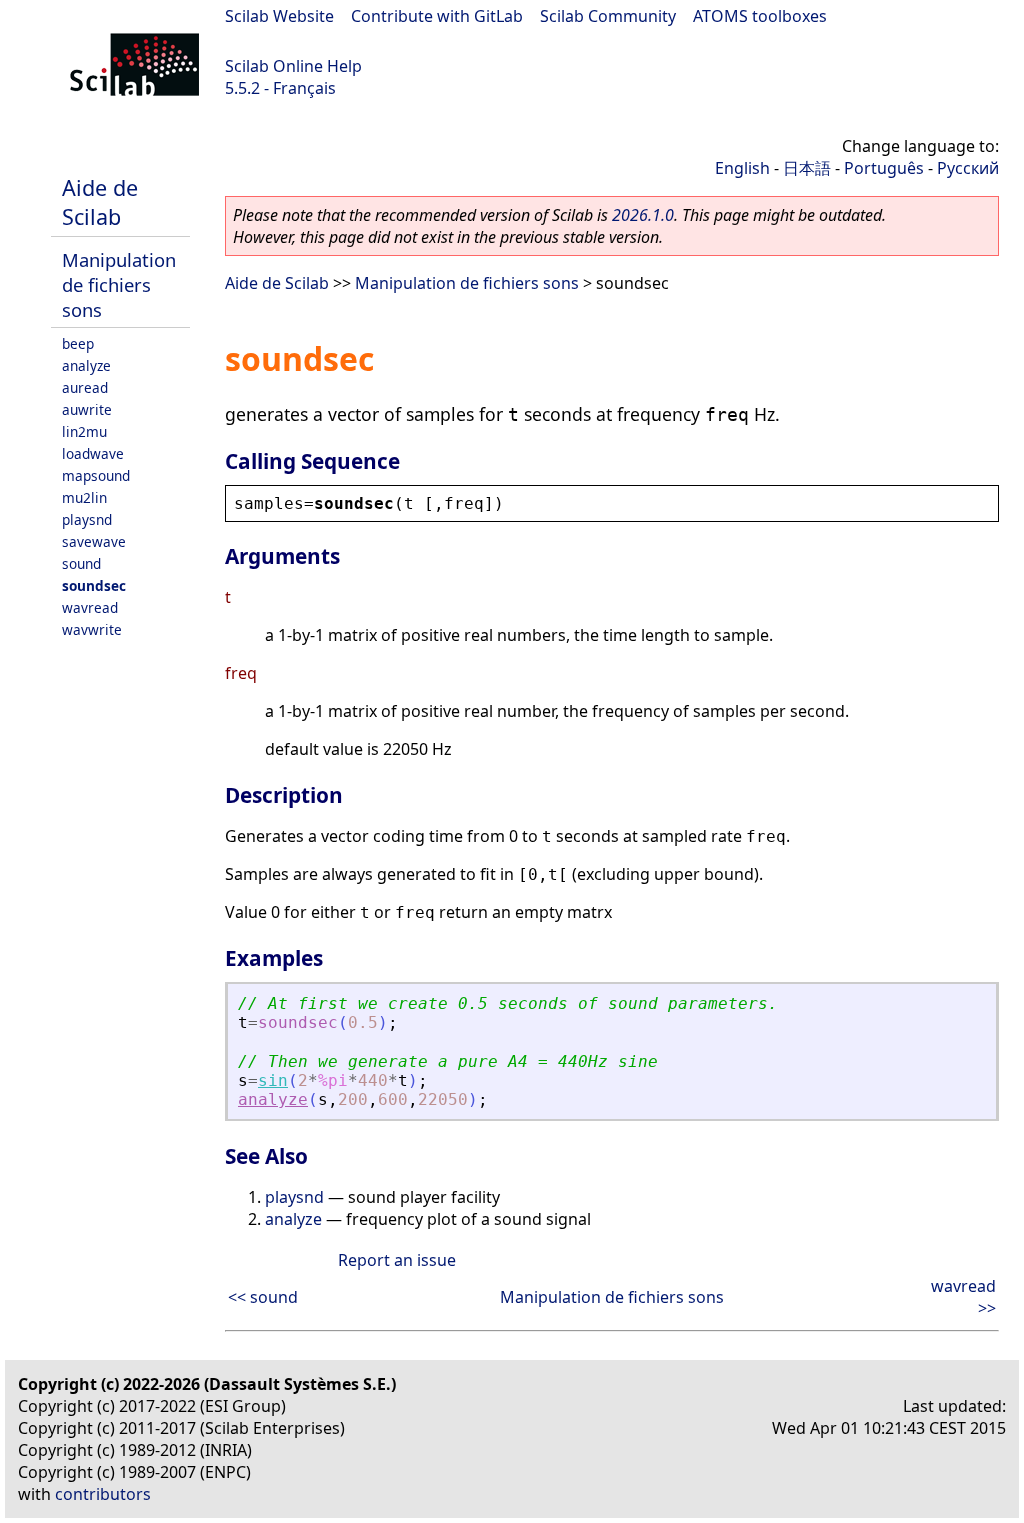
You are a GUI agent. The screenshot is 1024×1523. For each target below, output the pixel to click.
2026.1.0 (643, 215)
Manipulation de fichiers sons (119, 284)
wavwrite (92, 629)
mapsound (96, 475)
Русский (968, 168)
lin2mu (84, 431)
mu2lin (84, 497)
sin (273, 1080)
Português (884, 168)
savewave (94, 541)
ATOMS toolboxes (760, 16)
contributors (103, 1494)
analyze (86, 365)
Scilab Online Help (293, 66)
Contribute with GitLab (437, 16)
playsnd (87, 519)
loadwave (93, 453)
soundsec (94, 585)
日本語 (807, 168)
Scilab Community (608, 16)
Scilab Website (279, 16)
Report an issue (397, 1260)
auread (85, 387)
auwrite (87, 409)
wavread (90, 607)
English (742, 168)
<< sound (263, 1297)
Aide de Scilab (100, 202)
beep (78, 343)
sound (81, 563)
